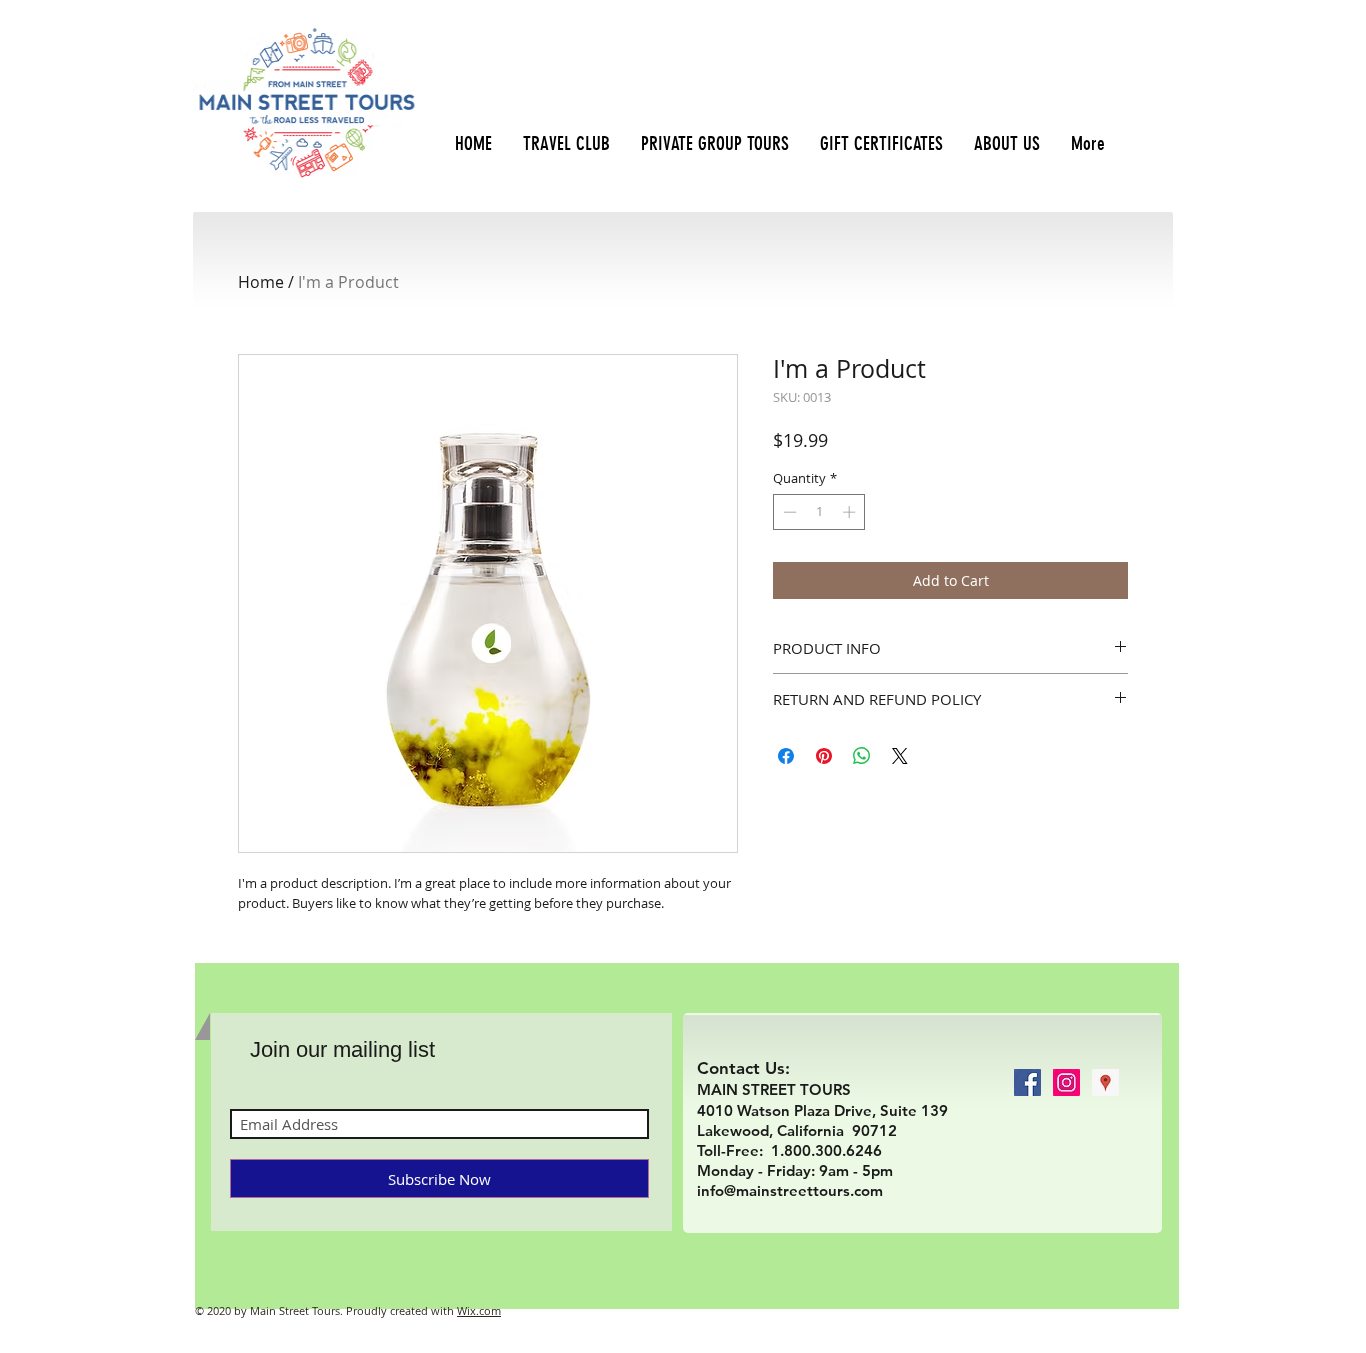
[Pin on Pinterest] (824, 756)
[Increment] (851, 512)
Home (261, 282)
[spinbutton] (819, 512)
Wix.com (479, 1310)
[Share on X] (900, 756)
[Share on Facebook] (786, 756)
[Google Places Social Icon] (1105, 1082)
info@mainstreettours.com (790, 1190)
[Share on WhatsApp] (862, 756)
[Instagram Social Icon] (1066, 1082)
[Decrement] (788, 512)
